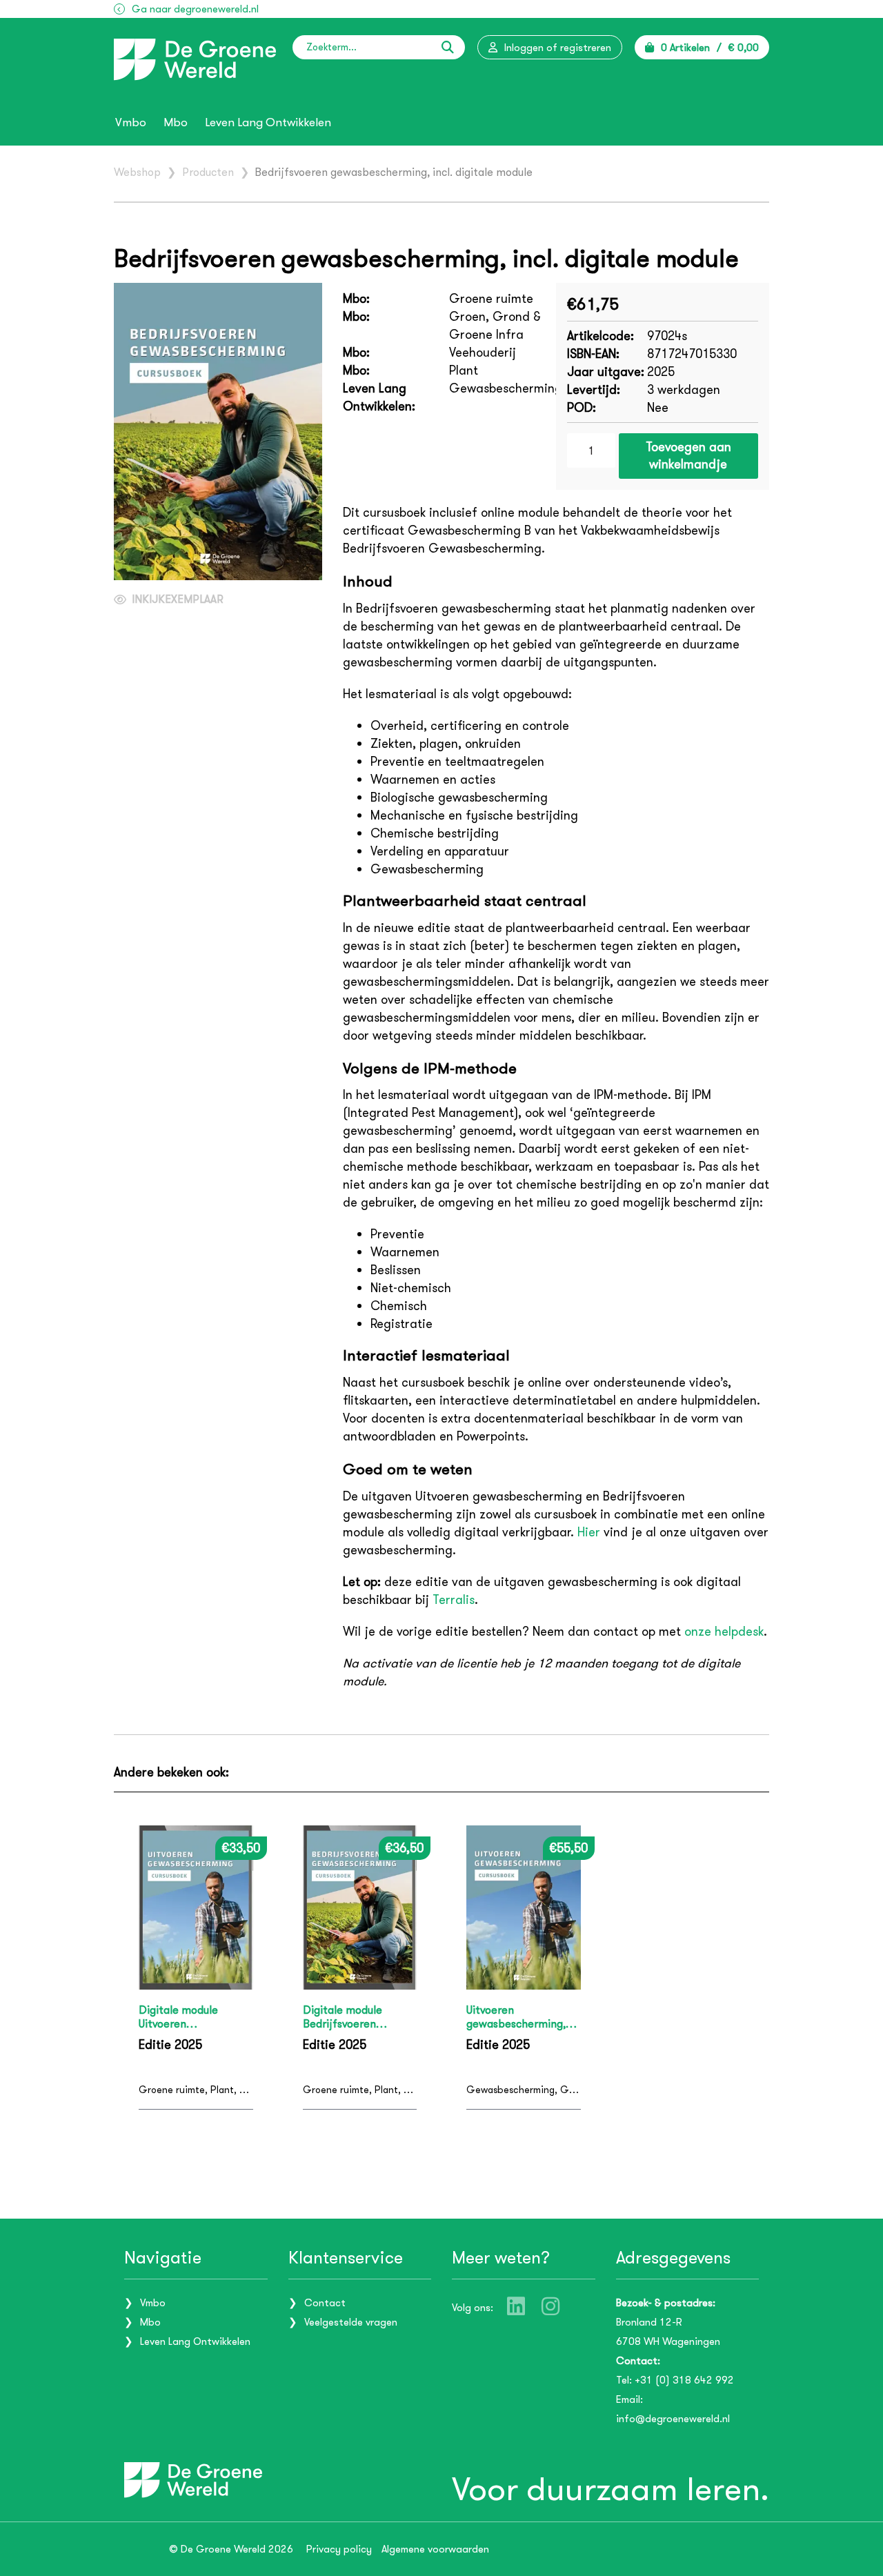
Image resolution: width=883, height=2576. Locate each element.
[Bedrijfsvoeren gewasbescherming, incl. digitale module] (218, 432)
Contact (325, 2303)
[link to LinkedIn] (516, 2306)
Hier (589, 1532)
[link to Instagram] (550, 2306)
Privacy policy (339, 2549)
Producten (208, 172)
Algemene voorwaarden (435, 2549)
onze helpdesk (724, 1632)
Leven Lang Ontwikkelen (268, 123)
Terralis (454, 1600)
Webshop (137, 172)
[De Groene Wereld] (195, 60)
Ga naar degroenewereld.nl (195, 9)
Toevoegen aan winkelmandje (688, 456)
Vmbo (131, 123)
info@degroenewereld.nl (673, 2419)
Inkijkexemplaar (178, 599)
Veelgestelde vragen (351, 2322)
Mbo (176, 123)
